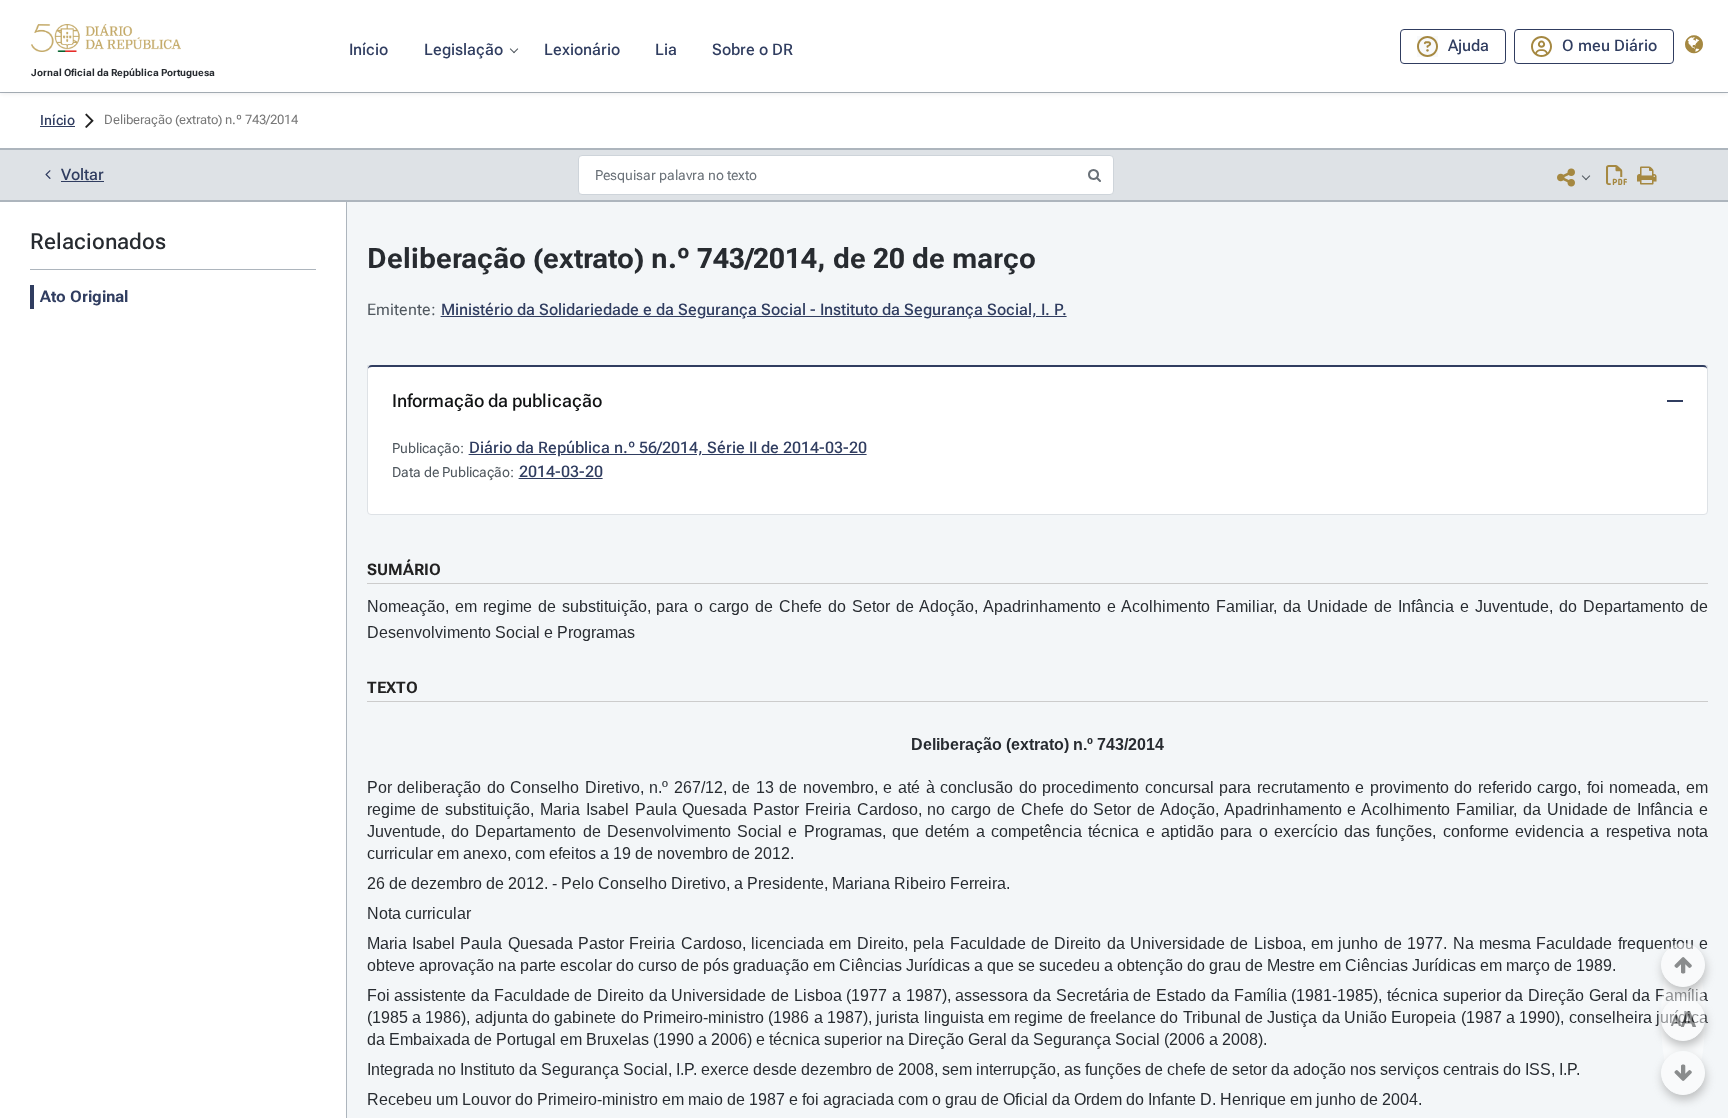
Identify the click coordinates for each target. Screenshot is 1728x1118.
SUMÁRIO (404, 569)
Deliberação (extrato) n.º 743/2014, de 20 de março (701, 258)
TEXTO (392, 687)
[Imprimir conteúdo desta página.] (1647, 177)
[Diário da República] (106, 42)
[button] (106, 41)
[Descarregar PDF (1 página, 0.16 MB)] (1616, 177)
